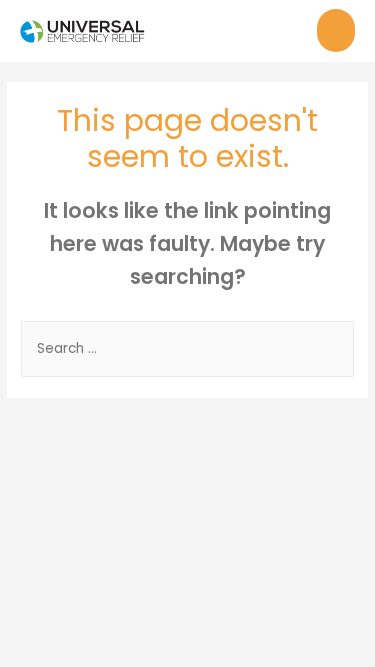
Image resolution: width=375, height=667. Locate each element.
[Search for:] (187, 348)
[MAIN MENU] (336, 30)
